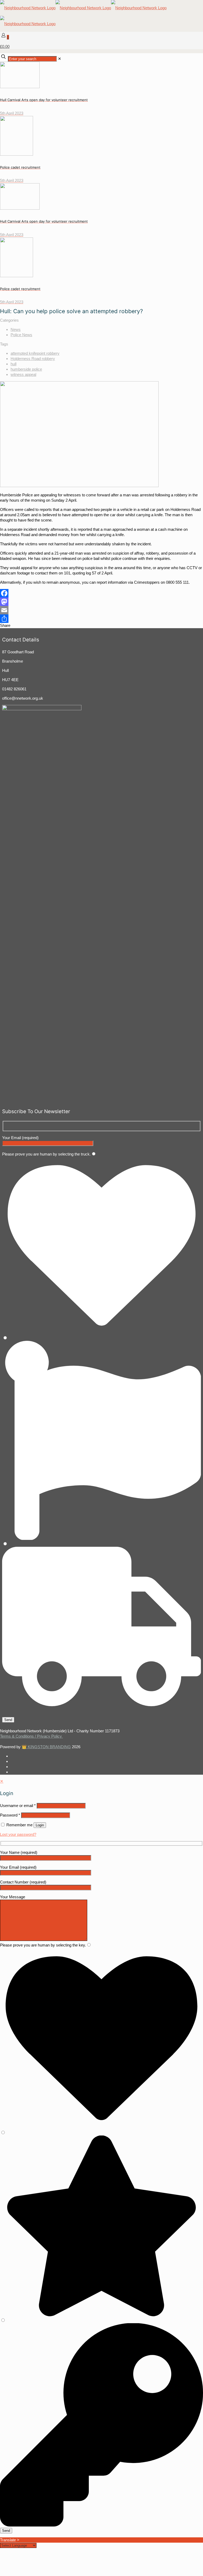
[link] (60, 59)
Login (40, 1825)
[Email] (101, 610)
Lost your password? (18, 1834)
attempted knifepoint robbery (35, 353)
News (16, 329)
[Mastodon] (101, 602)
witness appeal (23, 374)
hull (13, 364)
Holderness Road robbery (33, 359)
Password (10, 1815)
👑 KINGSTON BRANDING (46, 1747)
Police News (21, 335)
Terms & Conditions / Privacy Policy (31, 1736)
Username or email (18, 1806)
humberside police (26, 369)
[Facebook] (101, 593)
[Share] (101, 619)
